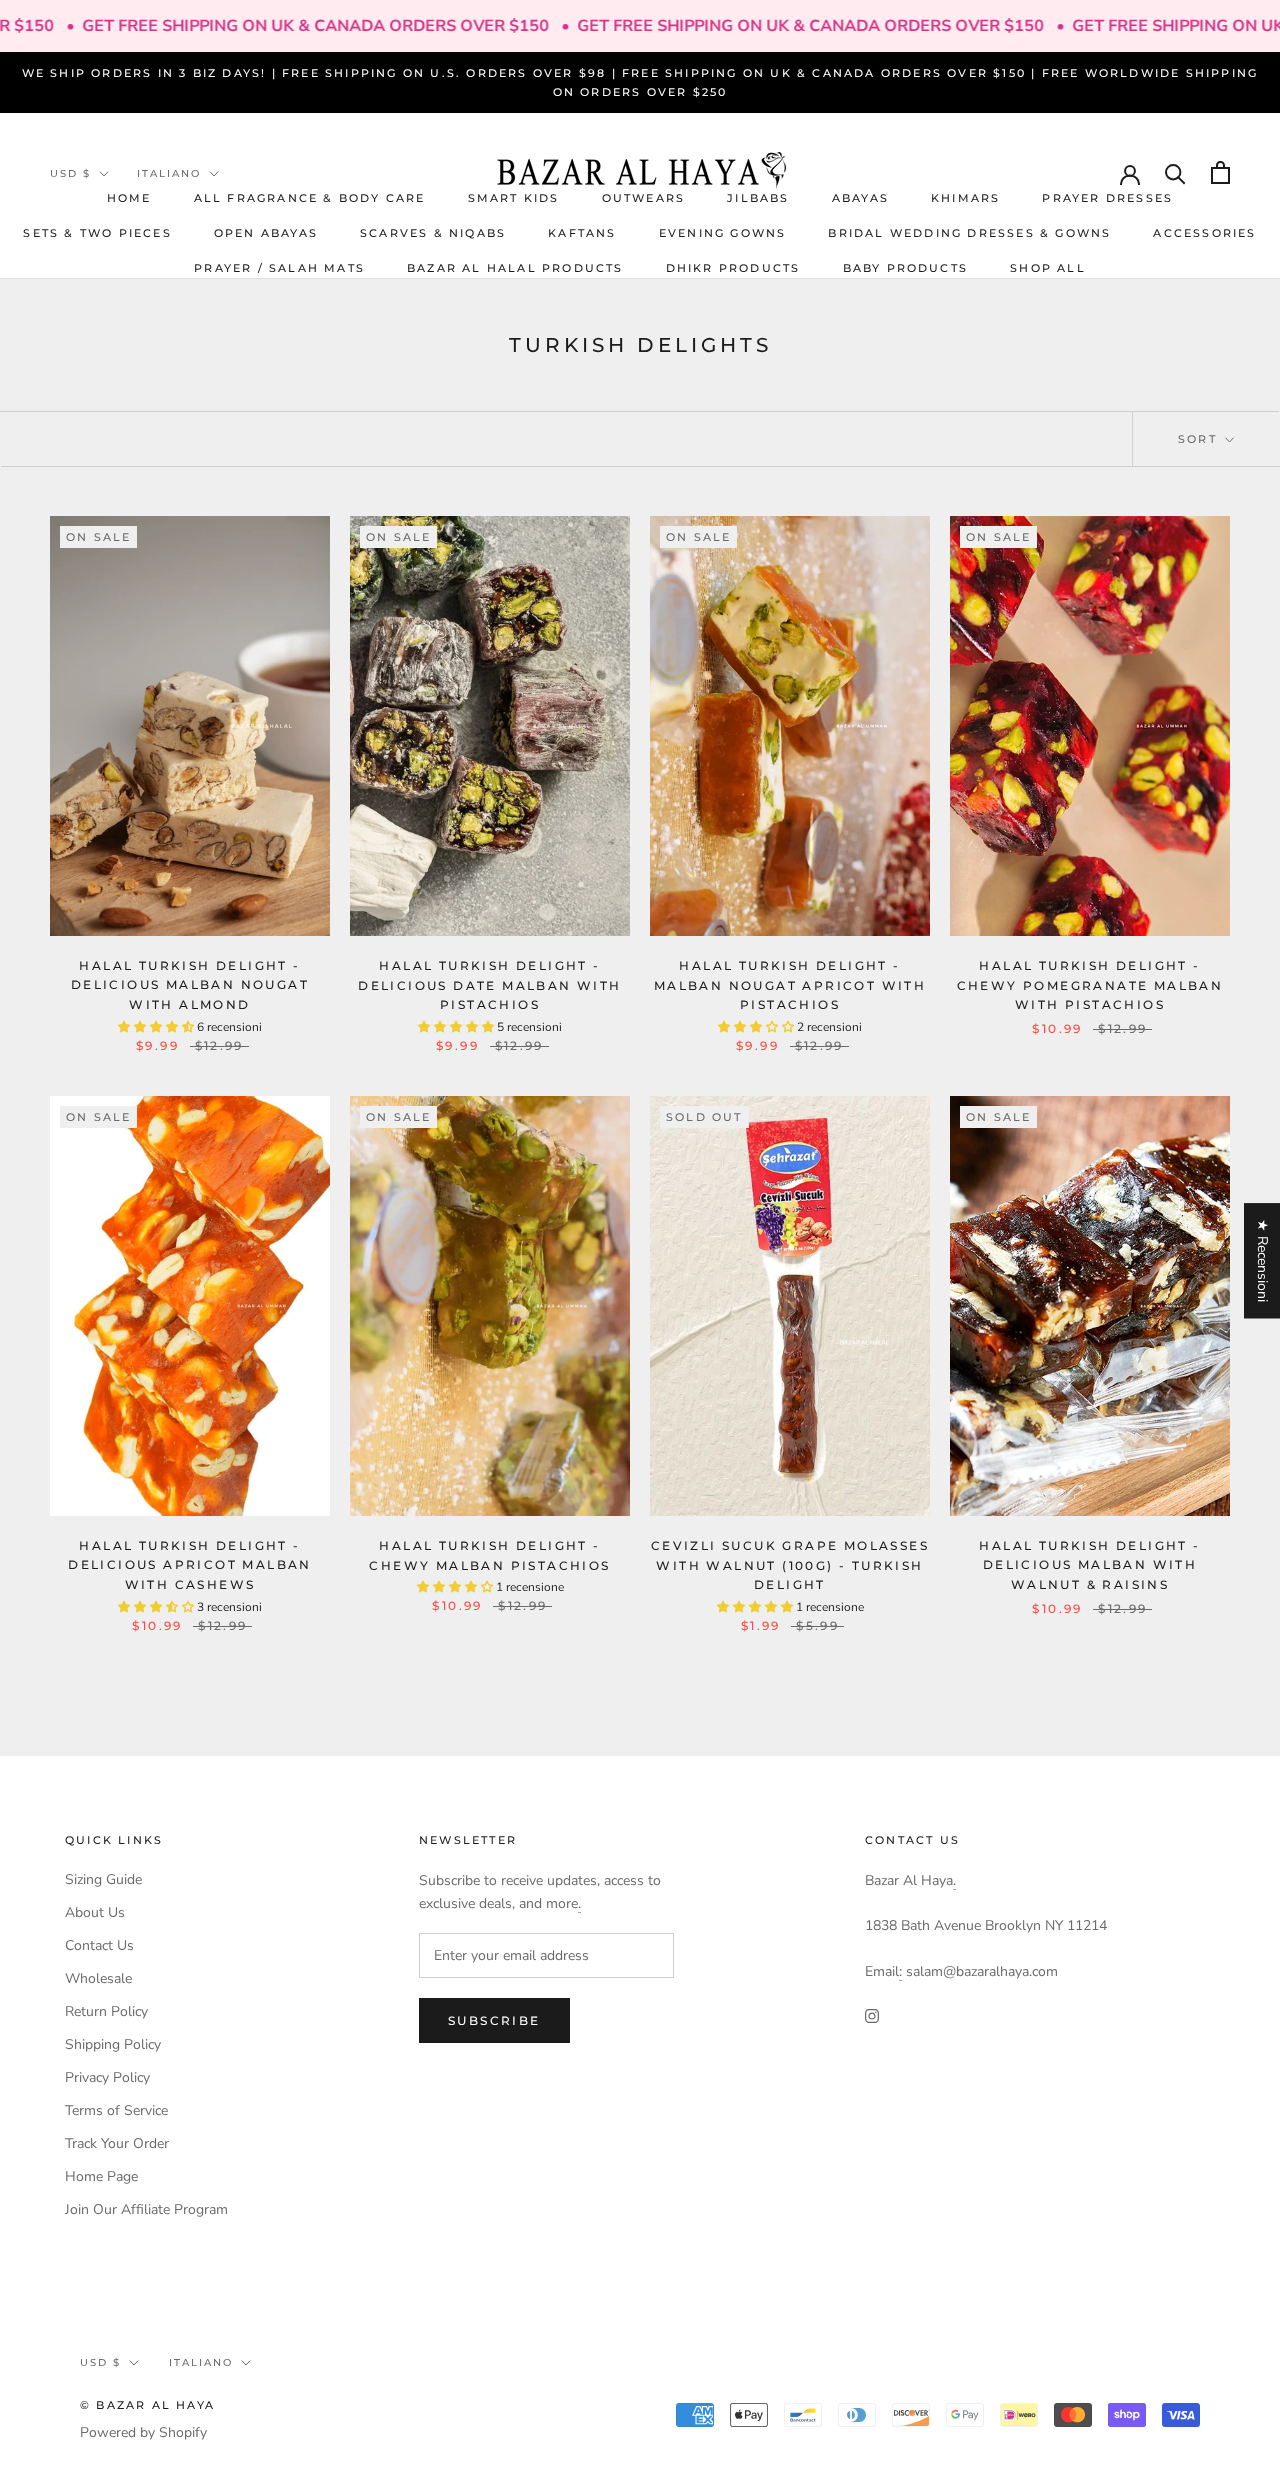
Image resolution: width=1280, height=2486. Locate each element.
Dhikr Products (733, 268)
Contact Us (99, 1945)
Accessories (1204, 232)
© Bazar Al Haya (147, 2405)
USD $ (70, 173)
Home (129, 197)
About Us (95, 1912)
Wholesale (98, 1978)
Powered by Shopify (143, 2432)
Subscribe (494, 2020)
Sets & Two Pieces (97, 232)
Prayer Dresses (1107, 197)
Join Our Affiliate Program (146, 2209)
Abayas (860, 197)
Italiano (169, 173)
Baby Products (906, 268)
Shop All (1048, 268)
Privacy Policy (107, 2077)
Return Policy (106, 2011)
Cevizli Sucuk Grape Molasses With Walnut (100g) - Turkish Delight (790, 1565)
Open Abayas (266, 232)
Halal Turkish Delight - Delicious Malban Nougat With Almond (190, 985)
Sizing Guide (103, 1879)
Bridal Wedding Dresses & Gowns (969, 232)
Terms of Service (116, 2110)
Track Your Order (117, 2143)
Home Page (101, 2176)
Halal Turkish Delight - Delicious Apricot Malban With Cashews (190, 1565)
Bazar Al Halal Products (515, 268)
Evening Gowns (723, 232)
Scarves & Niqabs (433, 232)
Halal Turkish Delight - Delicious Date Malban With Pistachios (489, 985)
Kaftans (582, 232)
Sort (1200, 439)
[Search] (1175, 172)
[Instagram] (872, 2014)
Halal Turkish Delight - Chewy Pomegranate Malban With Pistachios (1090, 985)
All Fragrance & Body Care (310, 197)
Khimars (965, 197)
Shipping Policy (113, 2044)
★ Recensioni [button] (1262, 1260)
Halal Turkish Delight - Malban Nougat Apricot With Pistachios (790, 985)
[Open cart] (1220, 172)
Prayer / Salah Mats (279, 268)
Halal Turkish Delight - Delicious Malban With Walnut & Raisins (1089, 1565)
